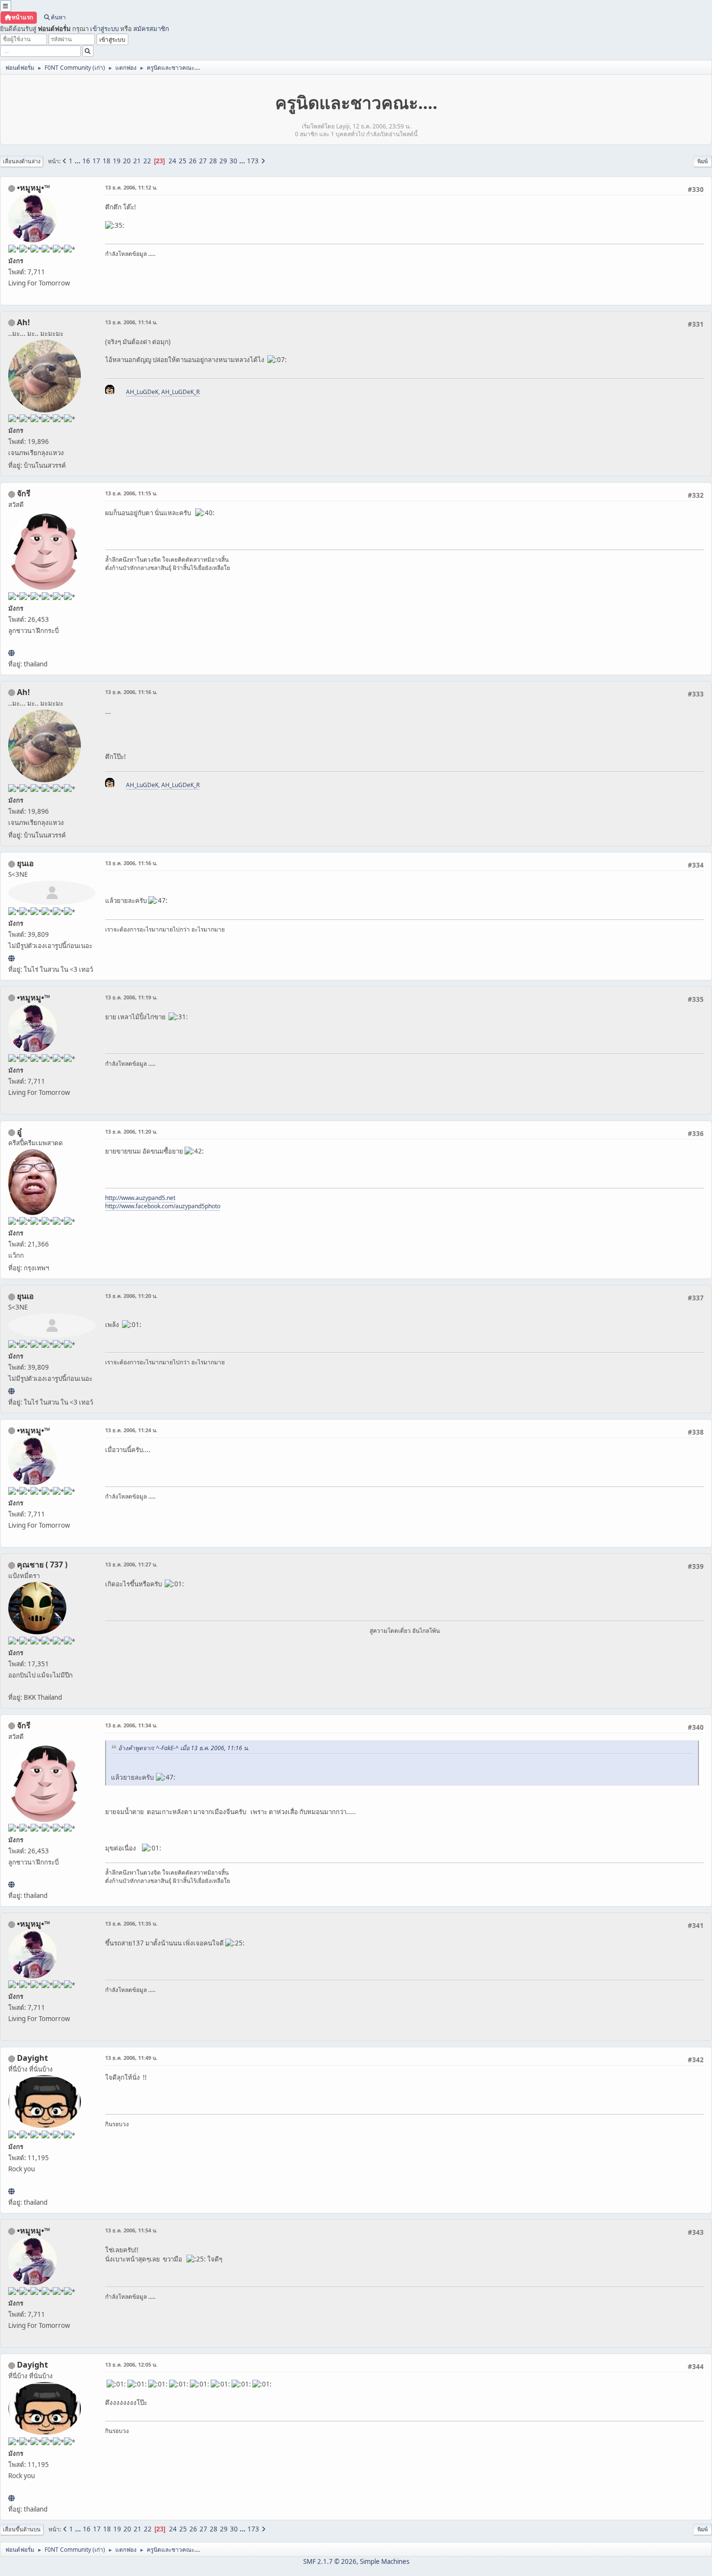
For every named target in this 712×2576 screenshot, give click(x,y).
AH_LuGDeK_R (180, 392)
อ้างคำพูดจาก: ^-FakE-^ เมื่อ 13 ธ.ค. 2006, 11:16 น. (184, 1748)
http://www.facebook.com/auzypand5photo (163, 1206)
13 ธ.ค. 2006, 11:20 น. (131, 1131)
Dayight (32, 2058)
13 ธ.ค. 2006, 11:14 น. (131, 322)
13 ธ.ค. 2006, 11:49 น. (131, 2058)
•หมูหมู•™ (33, 188)
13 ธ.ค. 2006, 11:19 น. (131, 997)
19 (117, 161)
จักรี (24, 493)
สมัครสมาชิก (151, 29)
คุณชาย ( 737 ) (42, 1565)
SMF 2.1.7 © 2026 (330, 2561)
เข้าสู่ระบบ (104, 29)
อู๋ (19, 1132)
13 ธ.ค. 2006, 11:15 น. (131, 493)
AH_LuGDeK (142, 392)
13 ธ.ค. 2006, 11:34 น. (131, 1725)
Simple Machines (385, 2561)
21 (137, 161)
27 (203, 161)
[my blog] (11, 2191)
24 (172, 161)
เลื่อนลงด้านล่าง (22, 161)
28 (213, 161)
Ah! (23, 322)
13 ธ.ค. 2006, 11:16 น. (131, 692)
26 (193, 161)
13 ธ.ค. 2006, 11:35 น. (131, 1923)
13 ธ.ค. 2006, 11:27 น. (131, 1564)
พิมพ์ (703, 161)
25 (183, 161)
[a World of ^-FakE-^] (11, 958)
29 (223, 161)
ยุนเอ (25, 863)
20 (127, 161)
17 (96, 161)
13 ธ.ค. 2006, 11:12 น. (131, 187)
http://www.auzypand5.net (140, 1198)
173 (253, 161)
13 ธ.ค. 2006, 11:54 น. (131, 2230)
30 (233, 161)
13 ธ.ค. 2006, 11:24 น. (131, 1430)
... (78, 161)
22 (147, 161)
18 (107, 161)
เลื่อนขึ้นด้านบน (22, 2529)
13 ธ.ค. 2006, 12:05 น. (131, 2364)
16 (86, 161)
